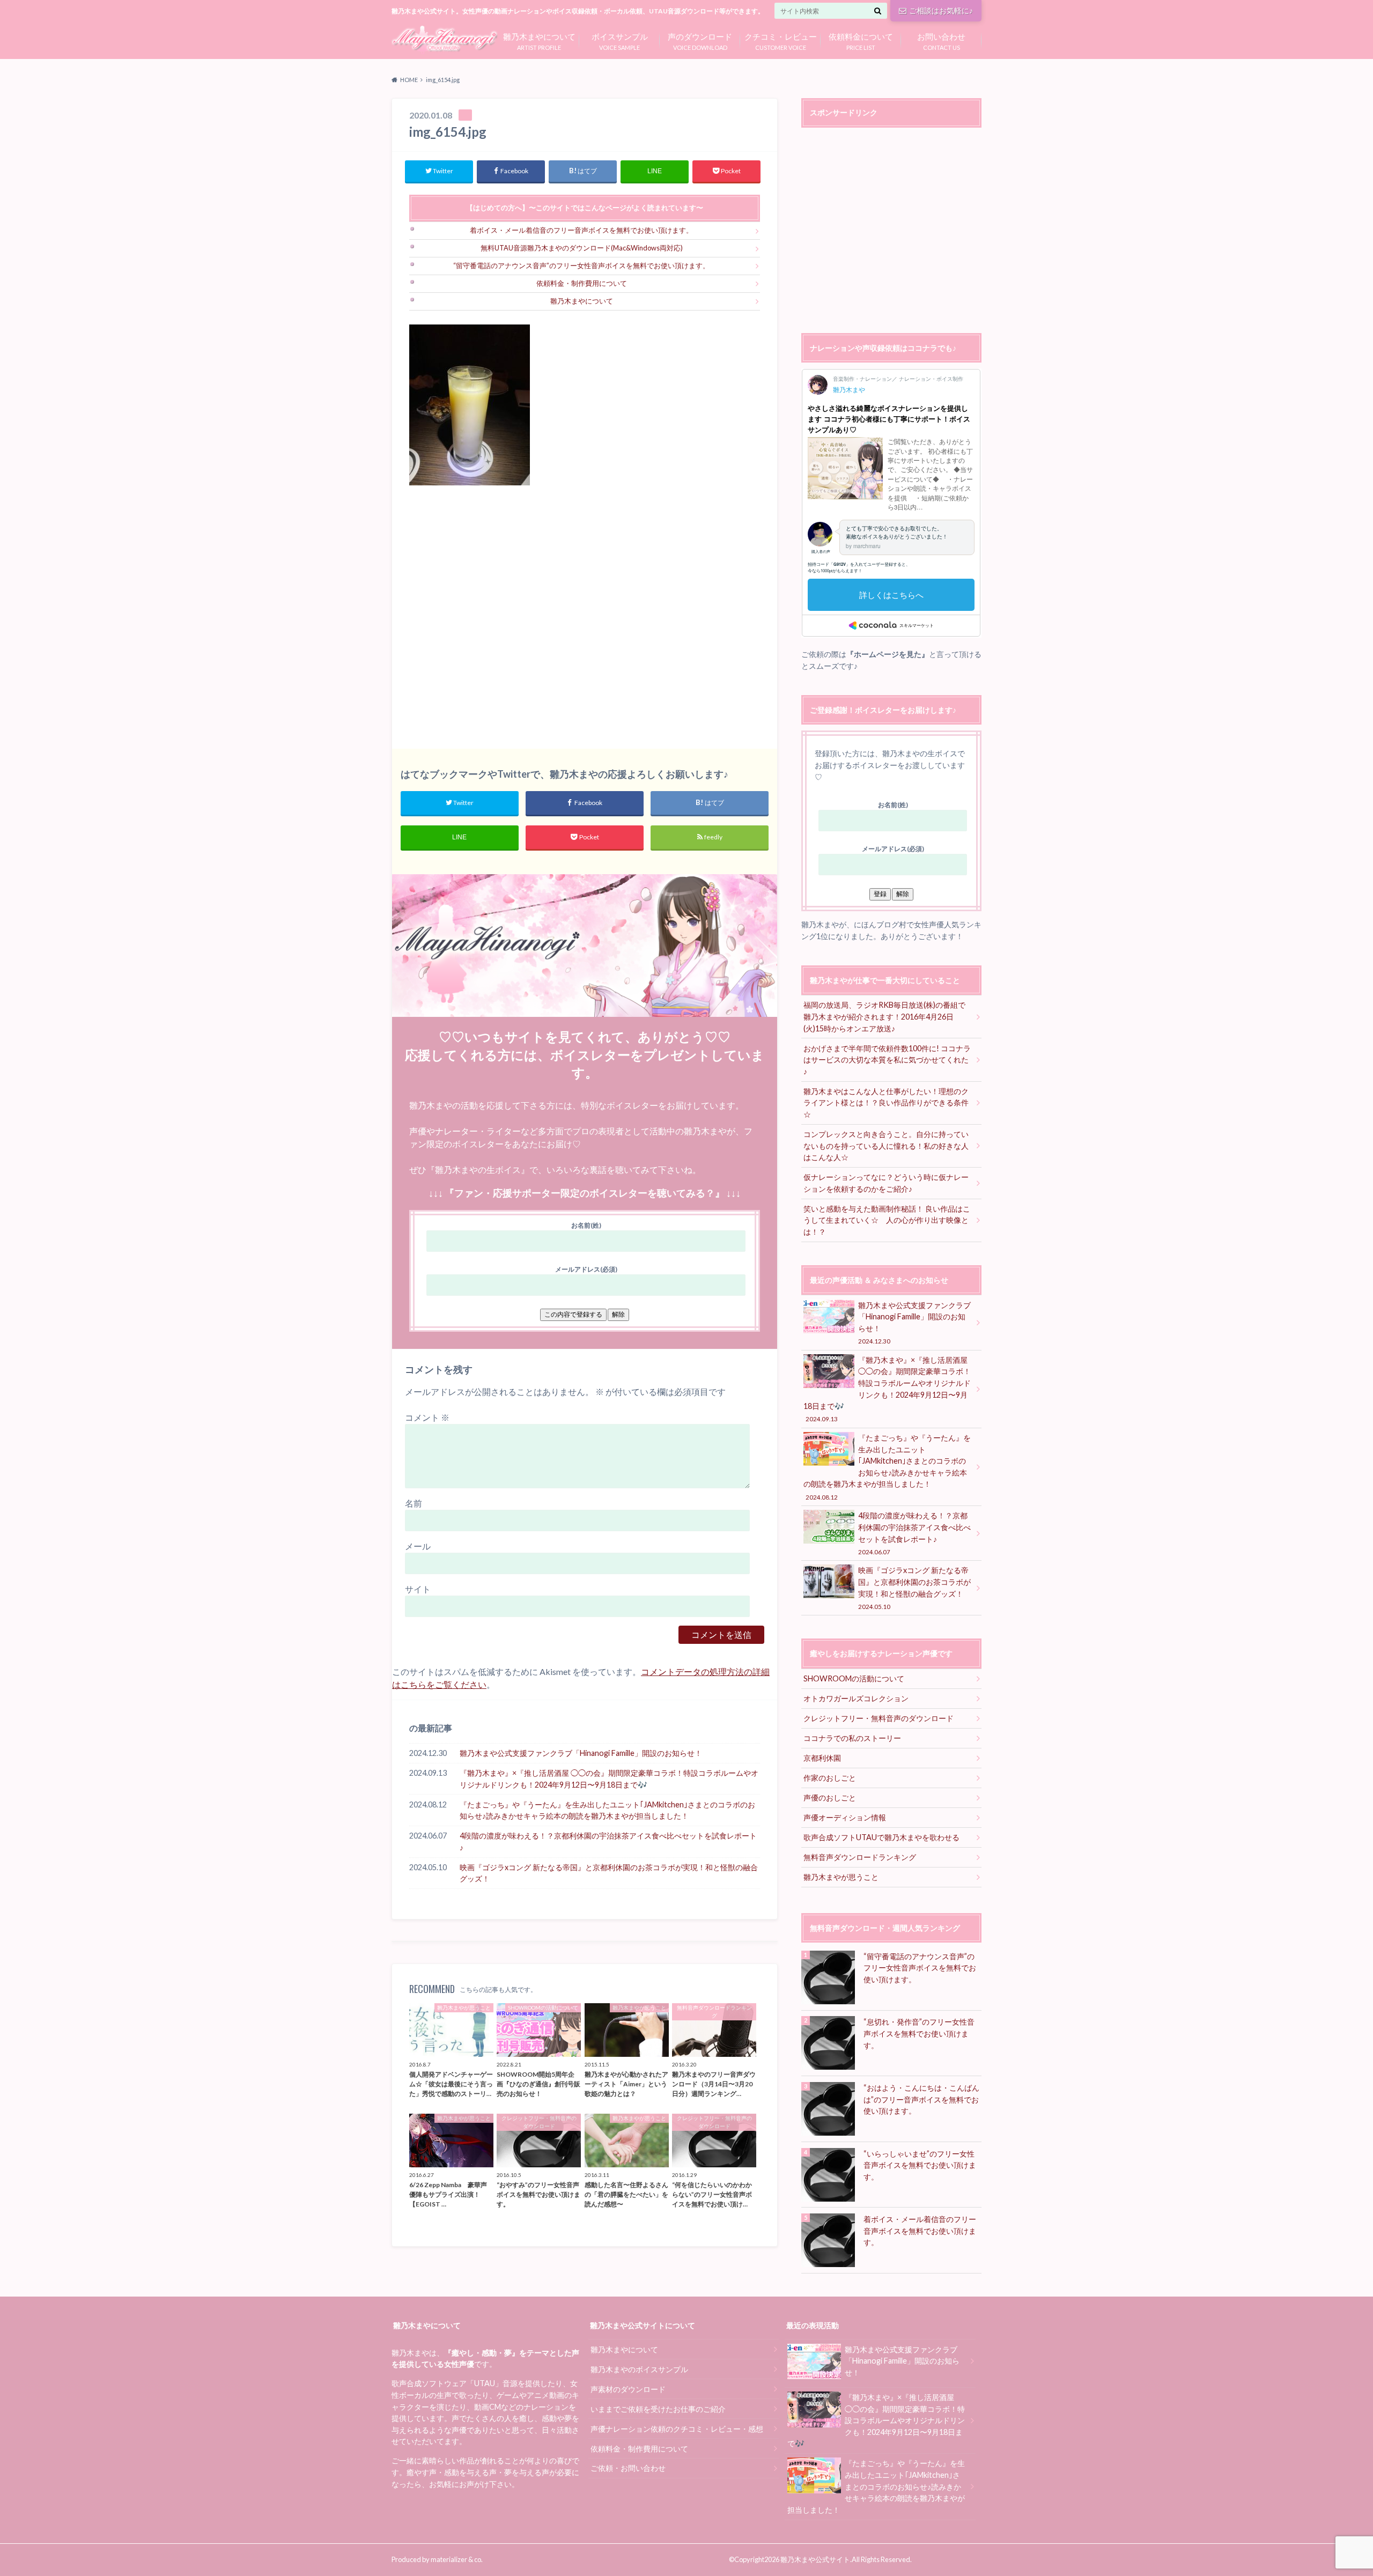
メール (418, 1546)
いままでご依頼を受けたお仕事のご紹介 (658, 2409)
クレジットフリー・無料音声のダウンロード (879, 1718)
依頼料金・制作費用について (582, 283)
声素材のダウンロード (628, 2389)
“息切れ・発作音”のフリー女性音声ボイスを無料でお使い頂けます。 (919, 2033)
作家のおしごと (830, 1778)
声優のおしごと (830, 1798)
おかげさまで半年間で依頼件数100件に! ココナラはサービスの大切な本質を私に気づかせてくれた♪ (887, 1060)
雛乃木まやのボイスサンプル (639, 2369)
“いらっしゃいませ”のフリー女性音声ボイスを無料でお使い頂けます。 (920, 2165)
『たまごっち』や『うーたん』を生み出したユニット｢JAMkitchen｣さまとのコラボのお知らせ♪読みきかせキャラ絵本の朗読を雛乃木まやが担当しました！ (607, 1810)
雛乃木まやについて (582, 301)
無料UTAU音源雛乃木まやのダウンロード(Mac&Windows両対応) (582, 248)
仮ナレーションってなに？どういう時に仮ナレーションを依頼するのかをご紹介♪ (886, 1183)
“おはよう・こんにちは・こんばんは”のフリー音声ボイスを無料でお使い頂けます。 (921, 2099)
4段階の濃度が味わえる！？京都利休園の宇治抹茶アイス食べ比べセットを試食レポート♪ (608, 1841)
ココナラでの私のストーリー (852, 1738)
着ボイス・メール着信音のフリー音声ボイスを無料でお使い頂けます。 (581, 230)
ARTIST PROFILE (539, 40)
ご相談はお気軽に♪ (941, 10)
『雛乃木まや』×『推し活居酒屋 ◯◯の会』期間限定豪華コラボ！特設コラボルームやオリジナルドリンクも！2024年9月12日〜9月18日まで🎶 (609, 1779)
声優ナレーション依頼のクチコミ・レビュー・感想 (677, 2429)
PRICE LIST (861, 40)
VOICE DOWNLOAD (700, 40)
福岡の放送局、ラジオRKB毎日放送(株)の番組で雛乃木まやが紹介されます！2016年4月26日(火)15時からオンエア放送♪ (884, 1016)
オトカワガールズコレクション (856, 1698)
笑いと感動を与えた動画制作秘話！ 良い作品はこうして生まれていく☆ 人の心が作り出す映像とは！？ (887, 1220)
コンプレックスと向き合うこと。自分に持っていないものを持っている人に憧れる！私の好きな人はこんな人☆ (886, 1146)
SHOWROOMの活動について (854, 1678)
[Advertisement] (585, 617)
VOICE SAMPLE (620, 40)
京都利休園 (822, 1758)
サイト (418, 1589)
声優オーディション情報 (845, 1817)
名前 (414, 1503)
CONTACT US (941, 40)
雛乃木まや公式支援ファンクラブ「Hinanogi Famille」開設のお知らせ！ (581, 1753)
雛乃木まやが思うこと (841, 1877)
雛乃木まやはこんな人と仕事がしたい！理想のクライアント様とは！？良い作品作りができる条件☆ (886, 1103)
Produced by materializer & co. (437, 2559)
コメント (427, 1417)
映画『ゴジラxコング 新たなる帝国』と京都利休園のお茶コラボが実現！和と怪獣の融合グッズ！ (609, 1873)
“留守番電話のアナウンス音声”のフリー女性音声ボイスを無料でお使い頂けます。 (581, 265)
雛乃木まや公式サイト (815, 2559)
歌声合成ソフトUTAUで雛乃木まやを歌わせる (881, 1837)
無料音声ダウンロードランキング (860, 1857)
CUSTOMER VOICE (781, 40)
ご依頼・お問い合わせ (628, 2468)
